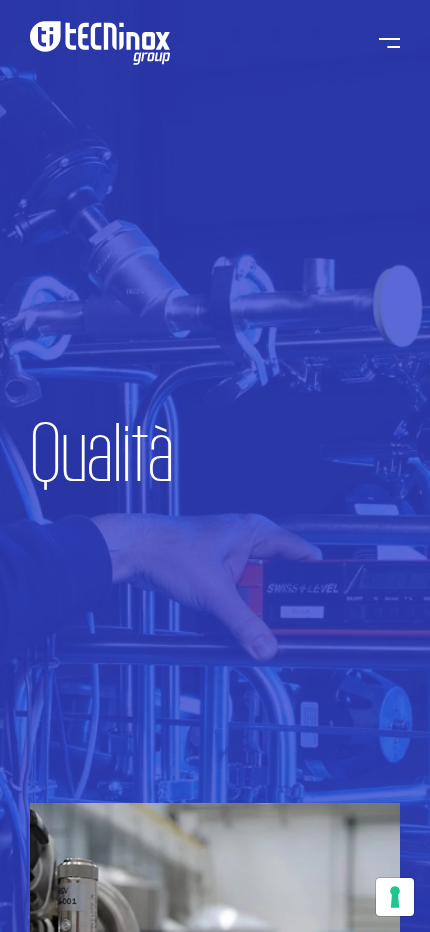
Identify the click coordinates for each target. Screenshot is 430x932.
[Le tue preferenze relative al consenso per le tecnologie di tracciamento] (395, 897)
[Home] (100, 43)
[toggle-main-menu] (389, 43)
